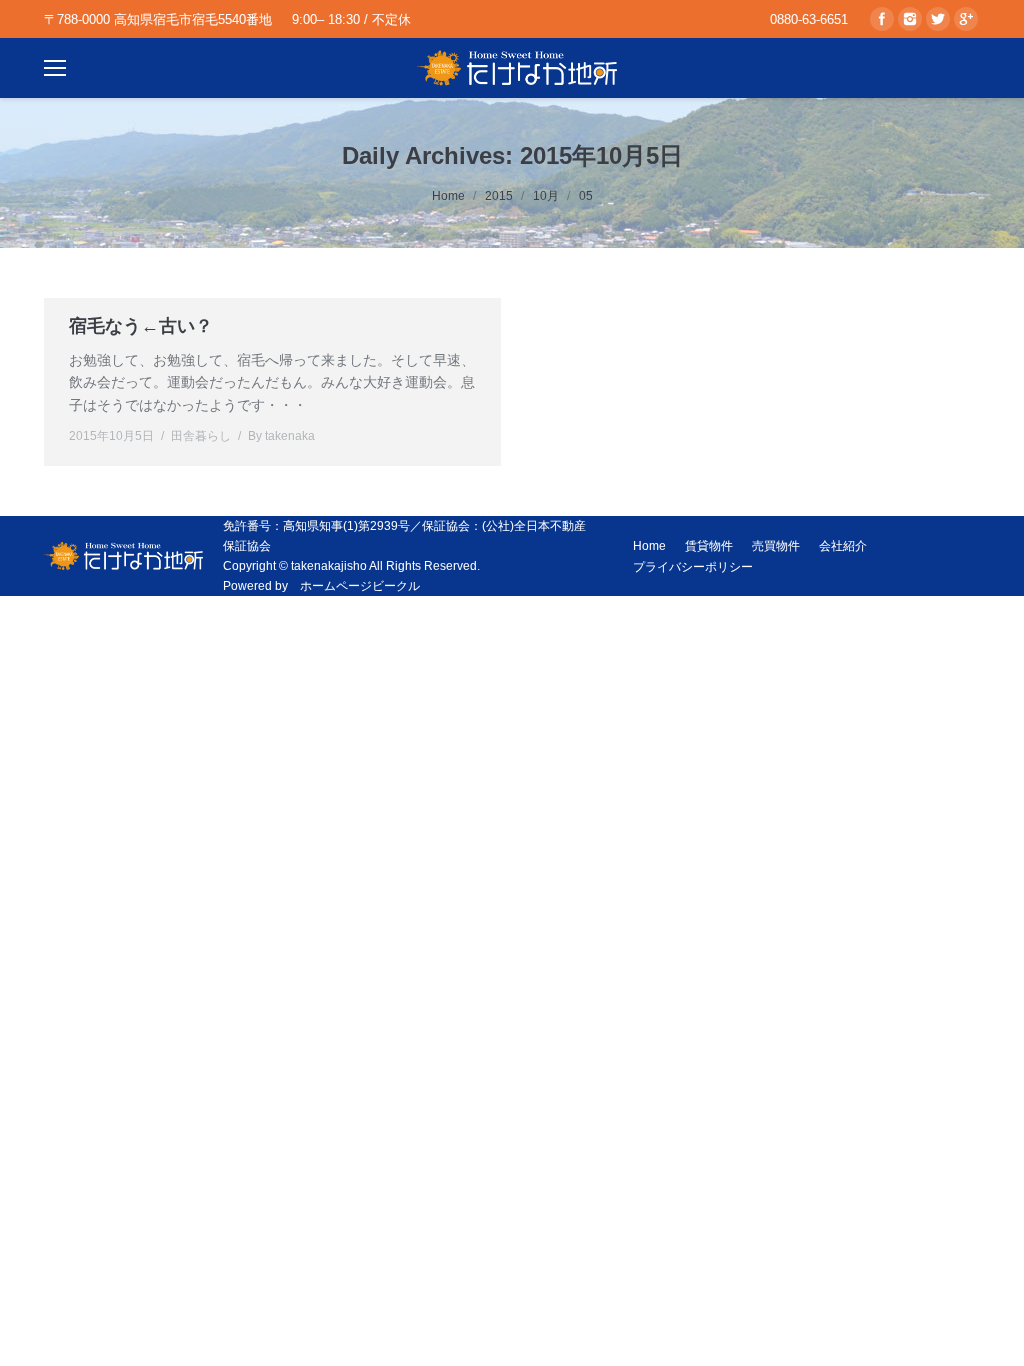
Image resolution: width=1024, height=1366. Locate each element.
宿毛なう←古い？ (141, 326)
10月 (546, 196)
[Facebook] (882, 19)
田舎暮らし (201, 436)
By (281, 436)
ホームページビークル (360, 586)
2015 (499, 196)
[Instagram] (910, 19)
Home (448, 196)
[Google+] (966, 19)
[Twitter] (938, 19)
